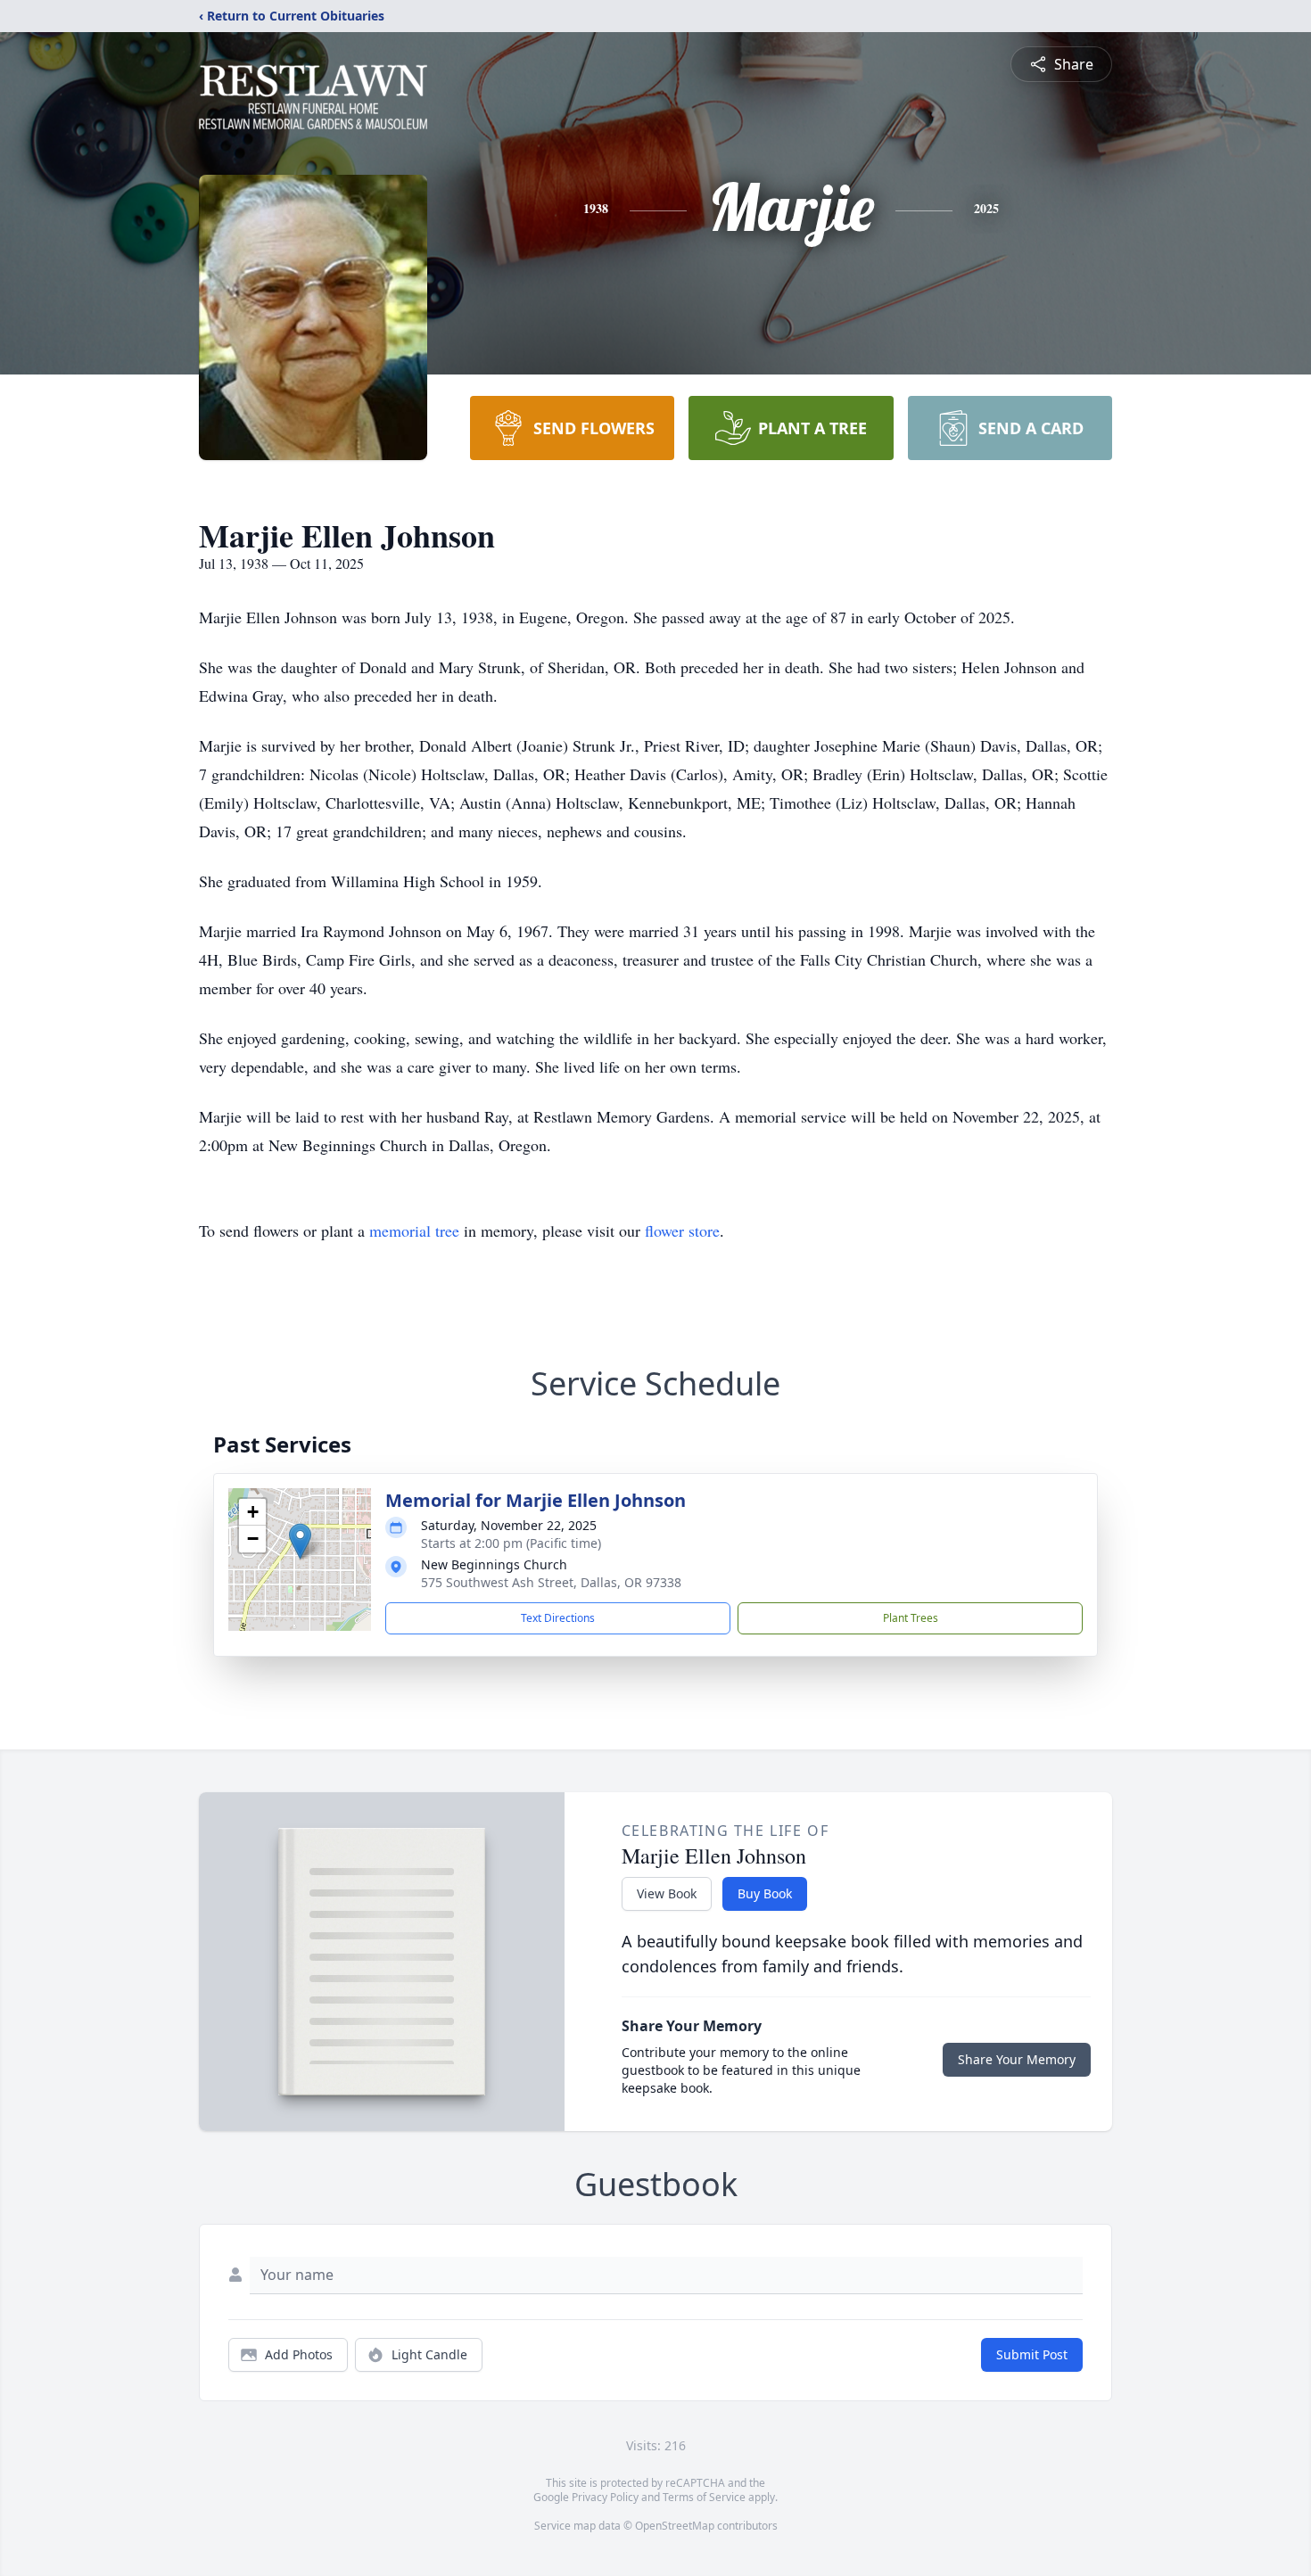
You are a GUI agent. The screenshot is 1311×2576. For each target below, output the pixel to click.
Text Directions (558, 1618)
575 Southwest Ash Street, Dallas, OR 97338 (551, 1582)
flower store (682, 1230)
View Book (667, 1893)
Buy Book (765, 1893)
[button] (300, 1541)
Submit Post (1032, 2354)
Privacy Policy (605, 2497)
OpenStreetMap (675, 2526)
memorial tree (414, 1230)
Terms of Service (704, 2497)
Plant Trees (911, 1618)
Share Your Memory (1017, 2059)
